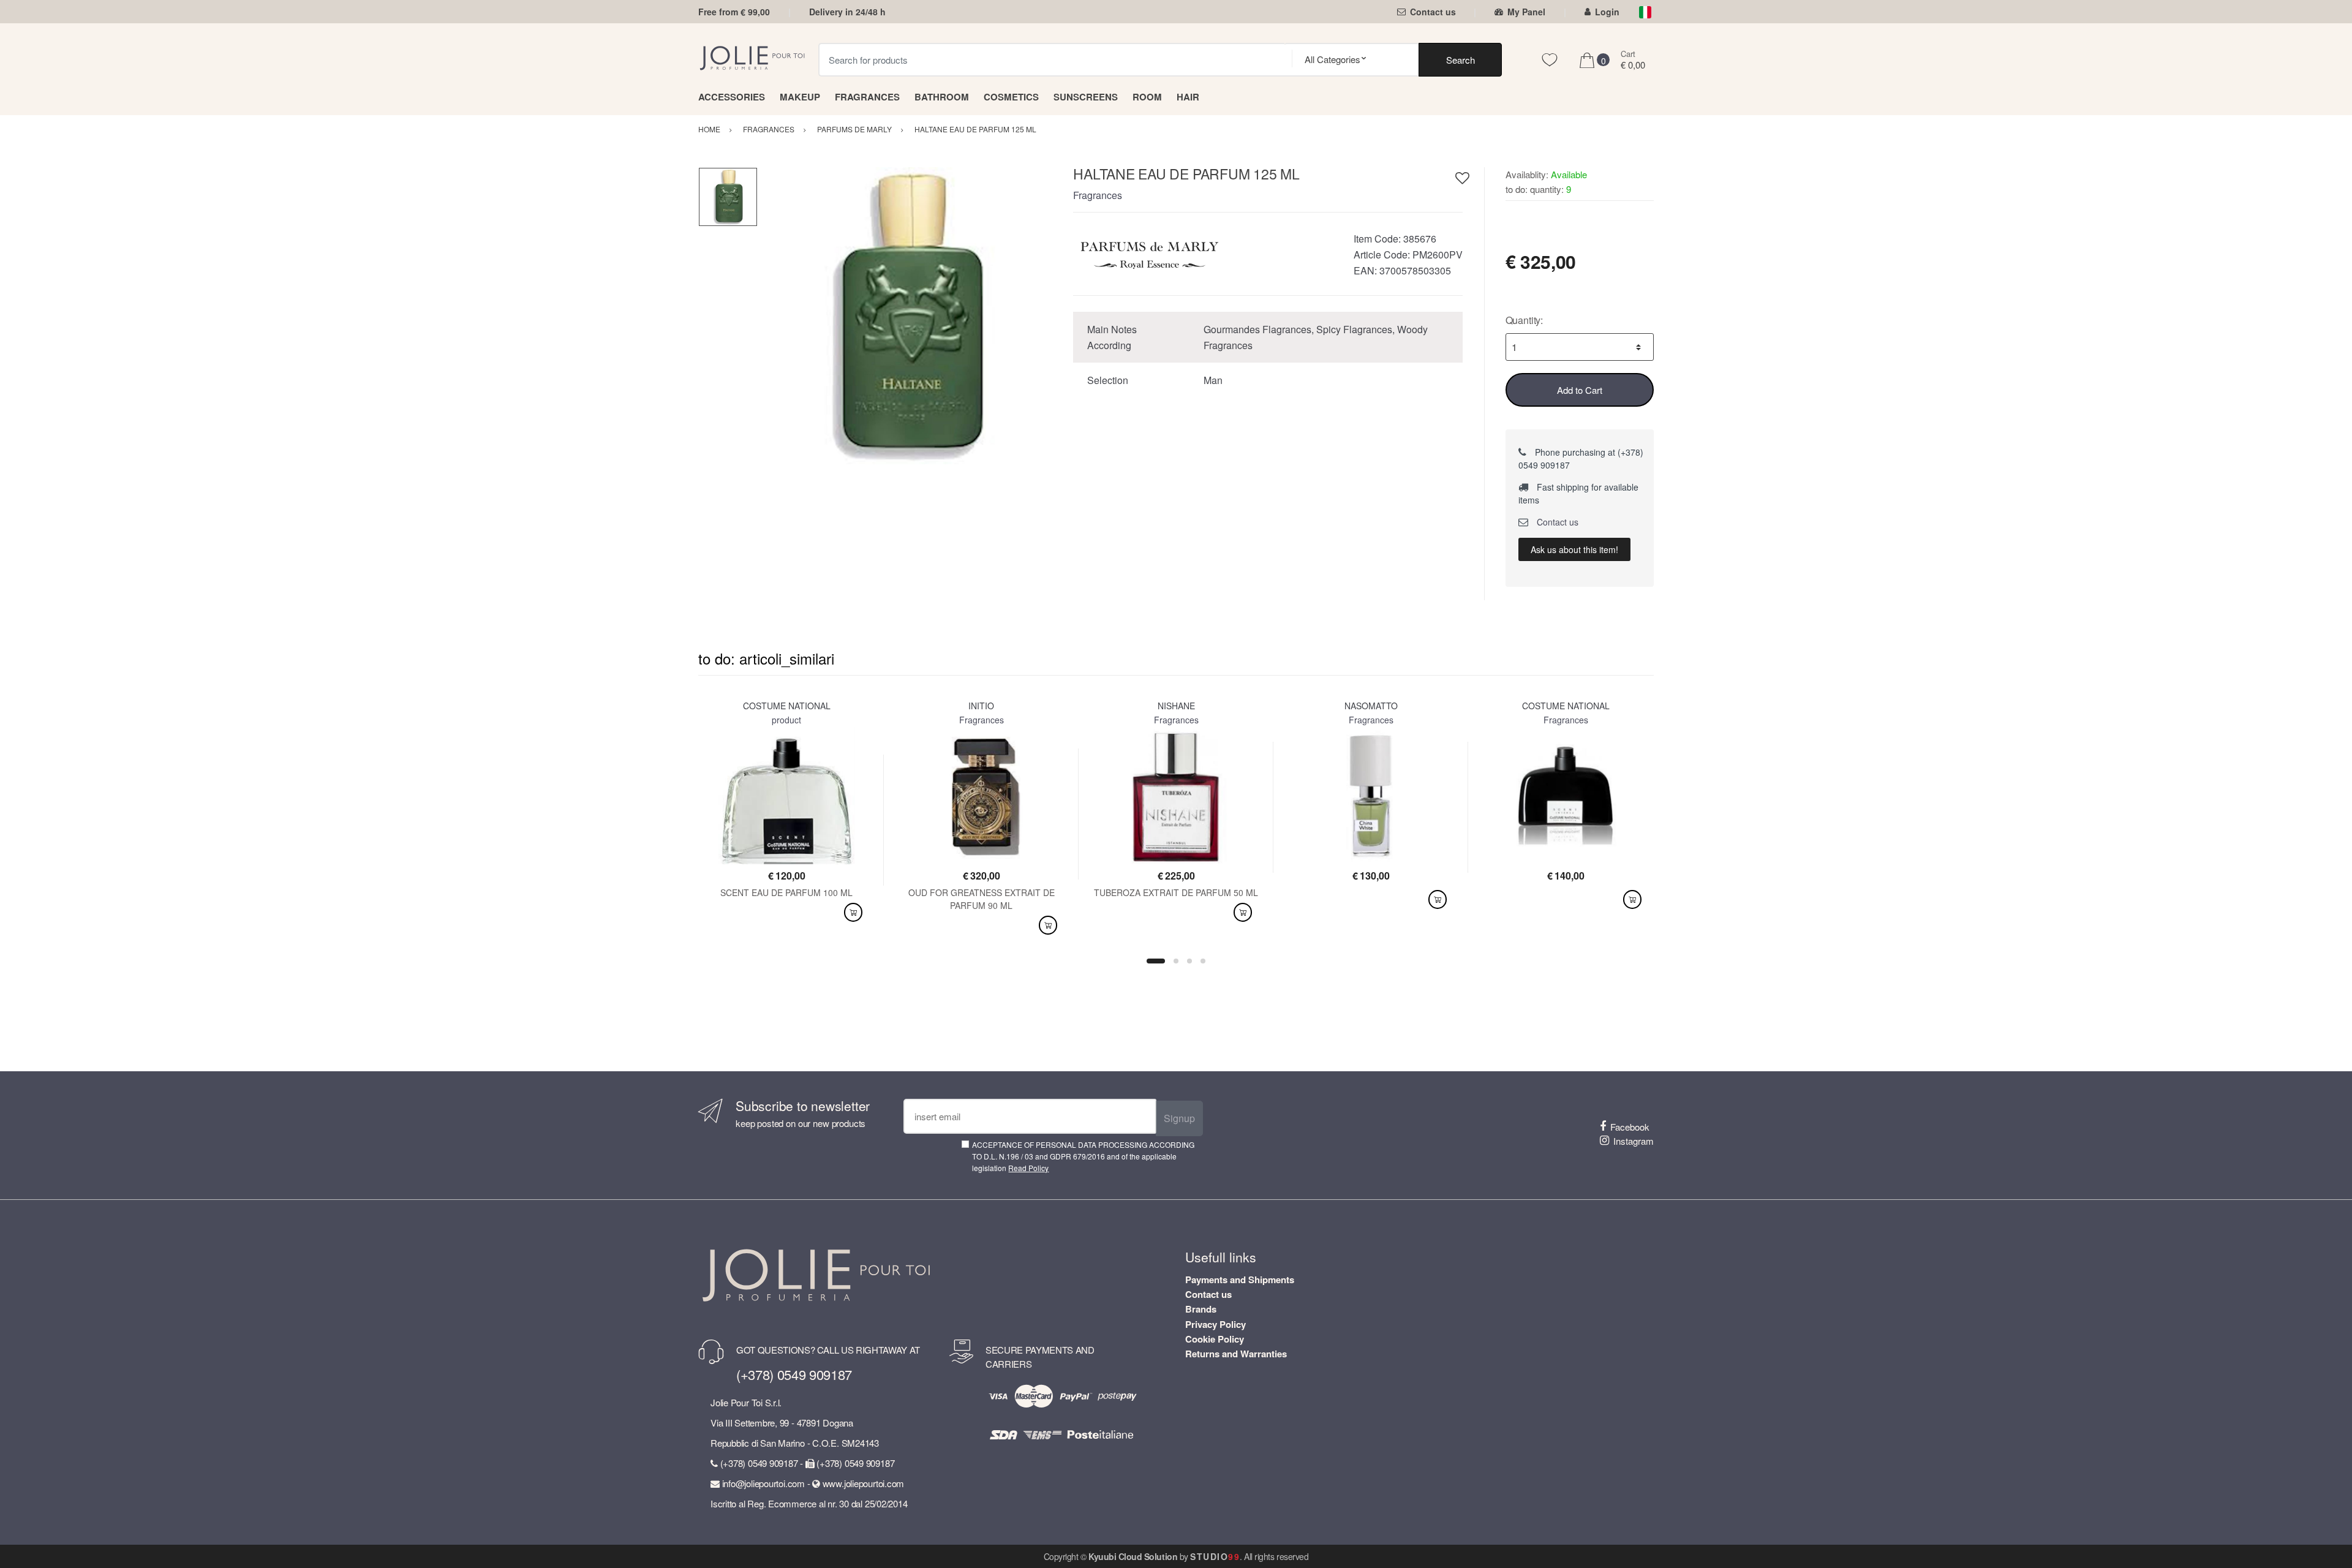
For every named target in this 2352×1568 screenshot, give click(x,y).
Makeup (800, 97)
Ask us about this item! (1574, 549)
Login (1607, 12)
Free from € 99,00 (734, 12)
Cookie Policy (1215, 1339)
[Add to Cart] (853, 912)
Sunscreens (1086, 97)
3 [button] (1189, 961)
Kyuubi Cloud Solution (1133, 1556)
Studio (1215, 1556)
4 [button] (1203, 961)
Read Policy (1028, 1168)
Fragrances (867, 97)
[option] (906, 316)
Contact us (1433, 12)
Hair (1188, 97)
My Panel (1526, 12)
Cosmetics (1011, 97)
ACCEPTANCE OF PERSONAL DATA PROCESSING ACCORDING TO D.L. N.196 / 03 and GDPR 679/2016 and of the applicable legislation (1083, 1156)
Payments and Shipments (1240, 1280)
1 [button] (1156, 961)
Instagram (1634, 1141)
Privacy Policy (1216, 1324)
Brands (1201, 1309)
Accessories (732, 97)
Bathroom (942, 97)
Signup (1179, 1118)
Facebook (1630, 1127)
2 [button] (1176, 961)
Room (1147, 97)
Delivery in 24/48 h (847, 12)
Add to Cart (1580, 390)
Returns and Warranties (1236, 1354)
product (786, 720)
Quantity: (1525, 320)
